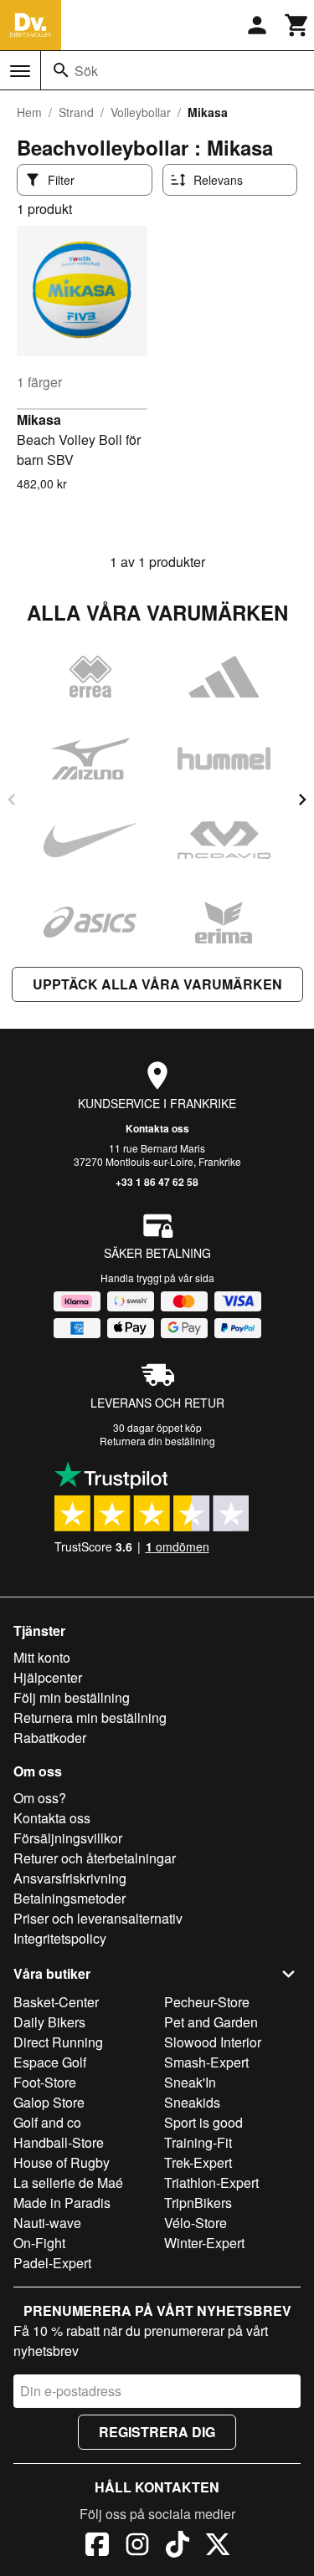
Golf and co (47, 2122)
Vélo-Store (196, 2223)
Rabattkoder (50, 1738)
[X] (218, 2547)
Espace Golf (50, 2062)
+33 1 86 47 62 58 (157, 1182)
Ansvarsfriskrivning (70, 1878)
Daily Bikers (49, 2022)
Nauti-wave (47, 2223)
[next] (302, 800)
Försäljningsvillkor (68, 1838)
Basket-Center (56, 2002)
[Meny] (20, 71)
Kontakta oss (157, 1128)
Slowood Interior (213, 2042)
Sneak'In (190, 2082)
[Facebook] (97, 2547)
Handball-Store (59, 2142)
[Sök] (61, 70)
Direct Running (58, 2042)
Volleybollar (141, 112)
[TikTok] (178, 2547)
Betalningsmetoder (69, 1898)
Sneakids (192, 2102)
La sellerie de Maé (68, 2182)
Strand (76, 112)
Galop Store (49, 2102)
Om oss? (40, 1798)
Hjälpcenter (48, 1677)
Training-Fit (198, 2142)
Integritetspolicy (60, 1938)
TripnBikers (198, 2203)
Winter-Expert (204, 2243)
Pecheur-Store (207, 2002)
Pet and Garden (211, 2022)
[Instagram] (137, 2547)
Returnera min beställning (90, 1717)
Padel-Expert (52, 2263)
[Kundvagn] (297, 25)
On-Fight (39, 2243)
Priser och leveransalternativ (98, 1918)
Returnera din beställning (157, 1441)
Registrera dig (157, 2432)
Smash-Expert (206, 2062)
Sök (86, 71)
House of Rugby (62, 2162)
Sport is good (203, 2122)
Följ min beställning (72, 1697)
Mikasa (39, 419)
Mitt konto (42, 1657)
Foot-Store (45, 2082)
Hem (29, 112)
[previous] (12, 800)
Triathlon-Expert (211, 2182)
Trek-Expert (198, 2162)
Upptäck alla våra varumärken (157, 984)
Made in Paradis (62, 2203)
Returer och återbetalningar (95, 1858)
